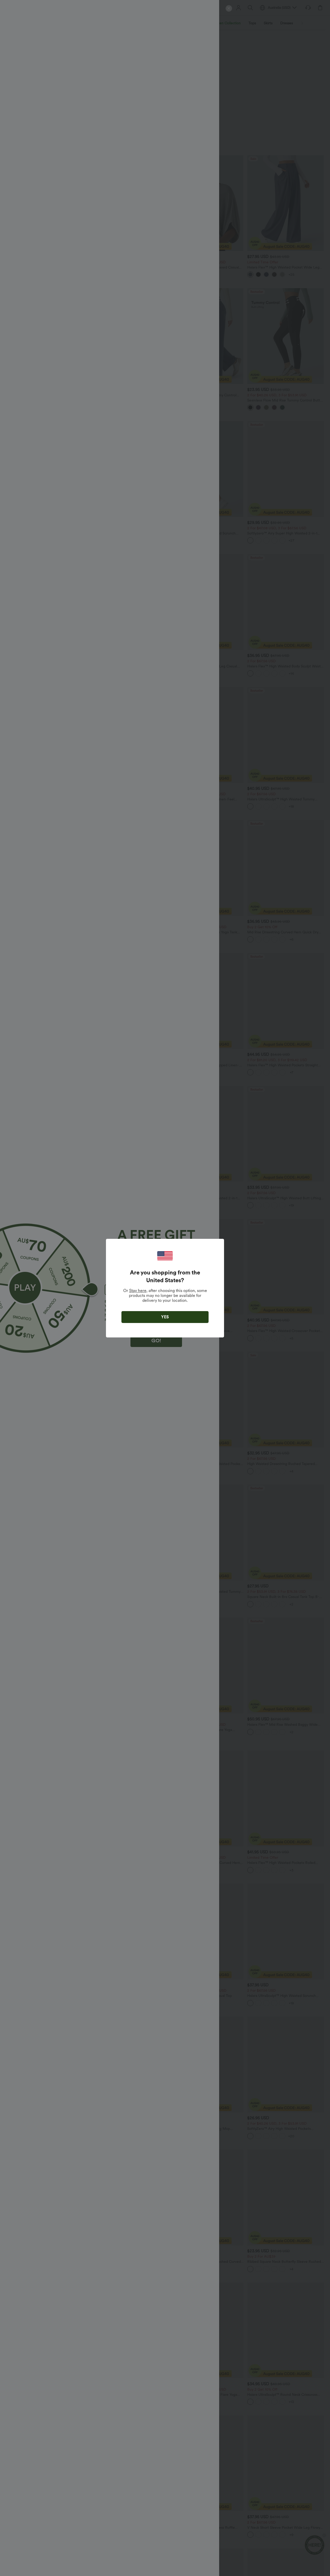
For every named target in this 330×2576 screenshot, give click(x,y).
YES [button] (165, 1317)
